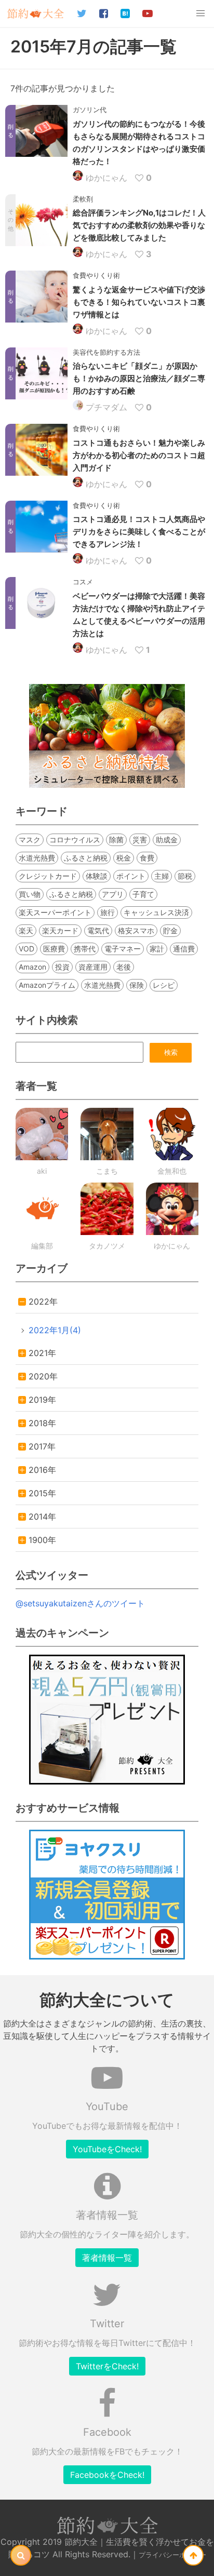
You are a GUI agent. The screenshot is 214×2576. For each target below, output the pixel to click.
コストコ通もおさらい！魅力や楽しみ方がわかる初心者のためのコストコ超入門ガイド (139, 455)
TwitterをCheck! (107, 2366)
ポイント (131, 876)
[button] (200, 14)
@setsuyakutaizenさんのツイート (80, 1603)
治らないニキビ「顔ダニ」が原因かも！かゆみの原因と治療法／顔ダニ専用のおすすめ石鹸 (139, 378)
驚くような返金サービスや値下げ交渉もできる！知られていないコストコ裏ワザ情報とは (139, 302)
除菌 (116, 840)
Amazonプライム (47, 985)
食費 (147, 858)
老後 (124, 967)
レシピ (164, 985)
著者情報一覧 (107, 2258)
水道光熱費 (37, 858)
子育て (143, 894)
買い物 (30, 894)
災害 (140, 840)
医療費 (54, 949)
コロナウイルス (75, 840)
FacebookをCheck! (107, 2475)
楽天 (26, 930)
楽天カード (60, 930)
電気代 (98, 930)
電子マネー (123, 949)
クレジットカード (48, 876)
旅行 (108, 912)
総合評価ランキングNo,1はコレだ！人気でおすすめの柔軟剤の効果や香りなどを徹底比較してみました (139, 225)
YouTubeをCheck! (107, 2149)
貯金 (170, 930)
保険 (137, 985)
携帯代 (85, 949)
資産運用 (93, 967)
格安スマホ (136, 930)
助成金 (167, 840)
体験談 (97, 876)
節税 (185, 876)
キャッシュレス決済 (156, 912)
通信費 (184, 949)
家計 (157, 949)
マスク (30, 840)
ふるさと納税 (86, 858)
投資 (62, 967)
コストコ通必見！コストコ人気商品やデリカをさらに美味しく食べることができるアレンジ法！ (139, 532)
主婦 (162, 876)
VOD (26, 949)
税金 (124, 858)
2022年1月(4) (55, 1330)
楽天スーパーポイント (55, 912)
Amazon (32, 967)
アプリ (113, 894)
